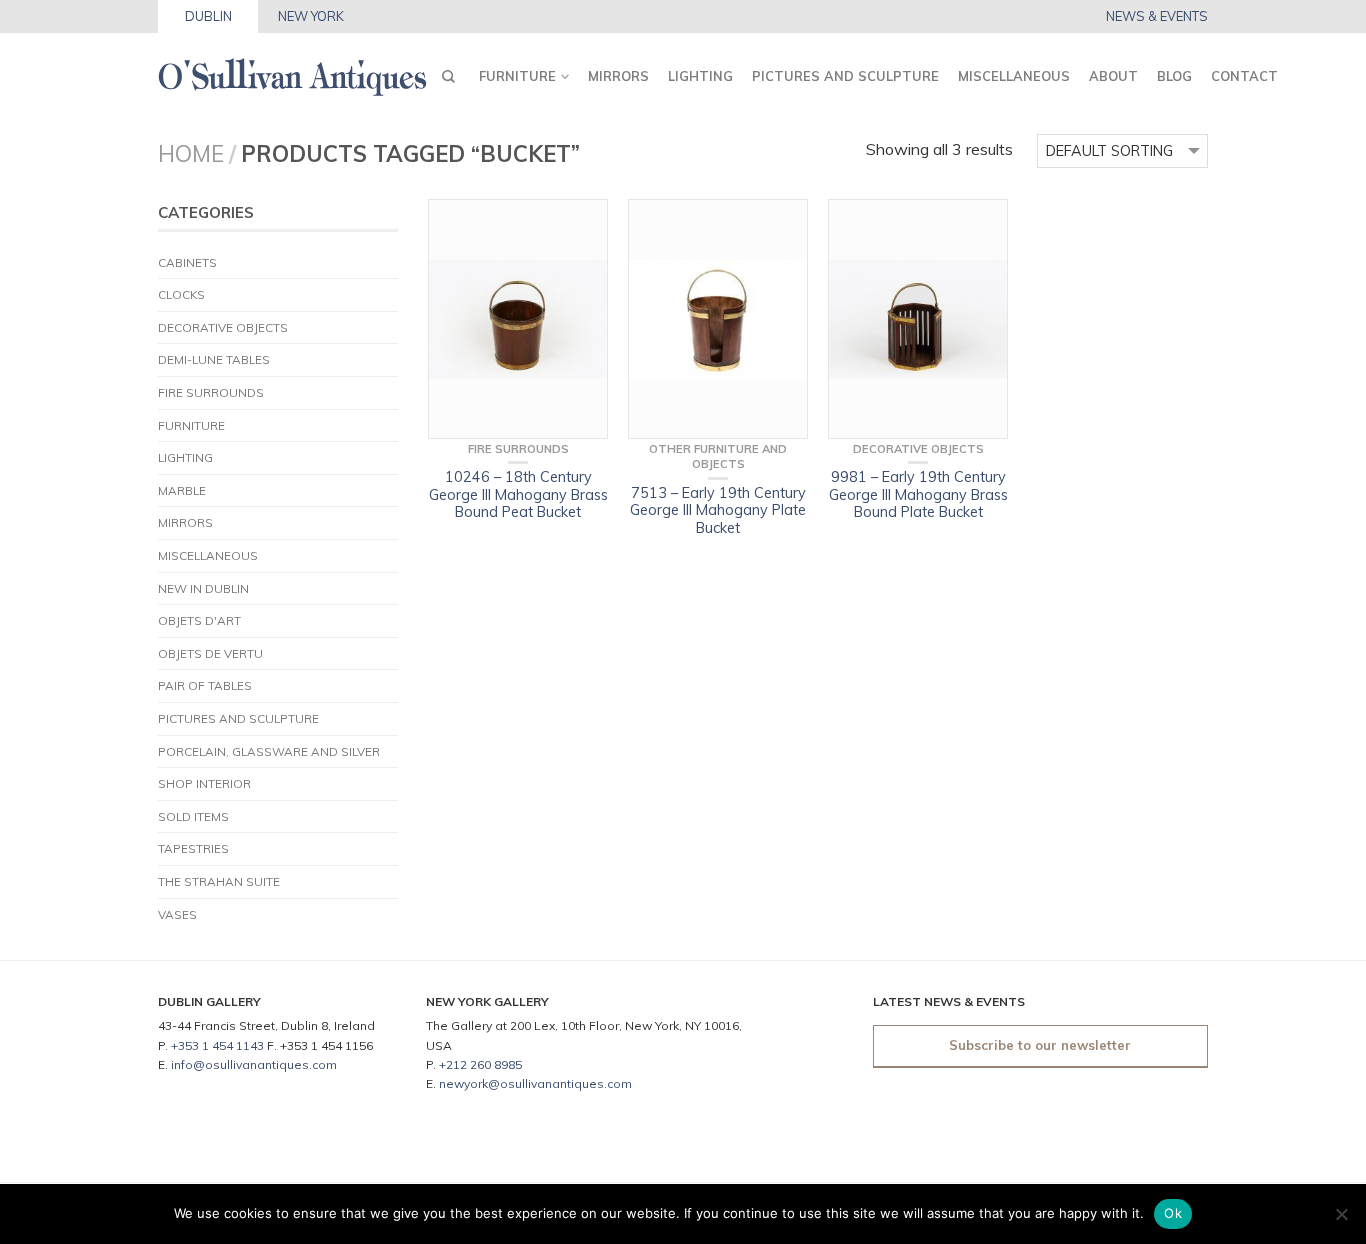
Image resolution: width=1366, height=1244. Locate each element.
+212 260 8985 (480, 1064)
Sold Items (193, 816)
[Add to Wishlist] (583, 224)
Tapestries (193, 848)
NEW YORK (311, 16)
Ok (1173, 1213)
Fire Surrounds (211, 392)
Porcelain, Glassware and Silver (269, 751)
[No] (1341, 1214)
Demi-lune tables (214, 359)
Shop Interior (204, 783)
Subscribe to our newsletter (1040, 1045)
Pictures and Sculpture (845, 76)
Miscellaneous (1014, 76)
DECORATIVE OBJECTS (223, 327)
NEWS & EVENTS (1157, 16)
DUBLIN (208, 16)
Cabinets (187, 262)
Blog (1174, 76)
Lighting (700, 76)
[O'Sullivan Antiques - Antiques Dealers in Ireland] (292, 71)
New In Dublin (203, 588)
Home (191, 153)
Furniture (517, 76)
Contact (1244, 76)
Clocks (181, 294)
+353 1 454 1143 (217, 1045)
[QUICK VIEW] (518, 319)
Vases (177, 914)
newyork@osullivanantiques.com (535, 1083)
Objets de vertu (210, 653)
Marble (182, 490)
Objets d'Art (199, 620)
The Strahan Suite (219, 881)
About (1113, 76)
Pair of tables (205, 685)
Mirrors (618, 76)
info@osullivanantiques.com (254, 1064)
